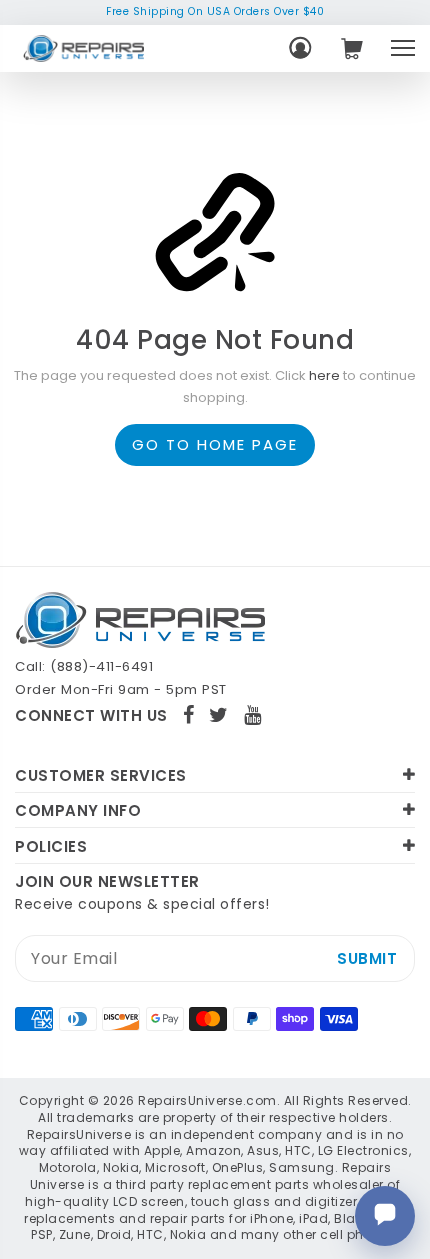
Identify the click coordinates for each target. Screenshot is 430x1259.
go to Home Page (215, 444)
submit (367, 958)
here (324, 375)
